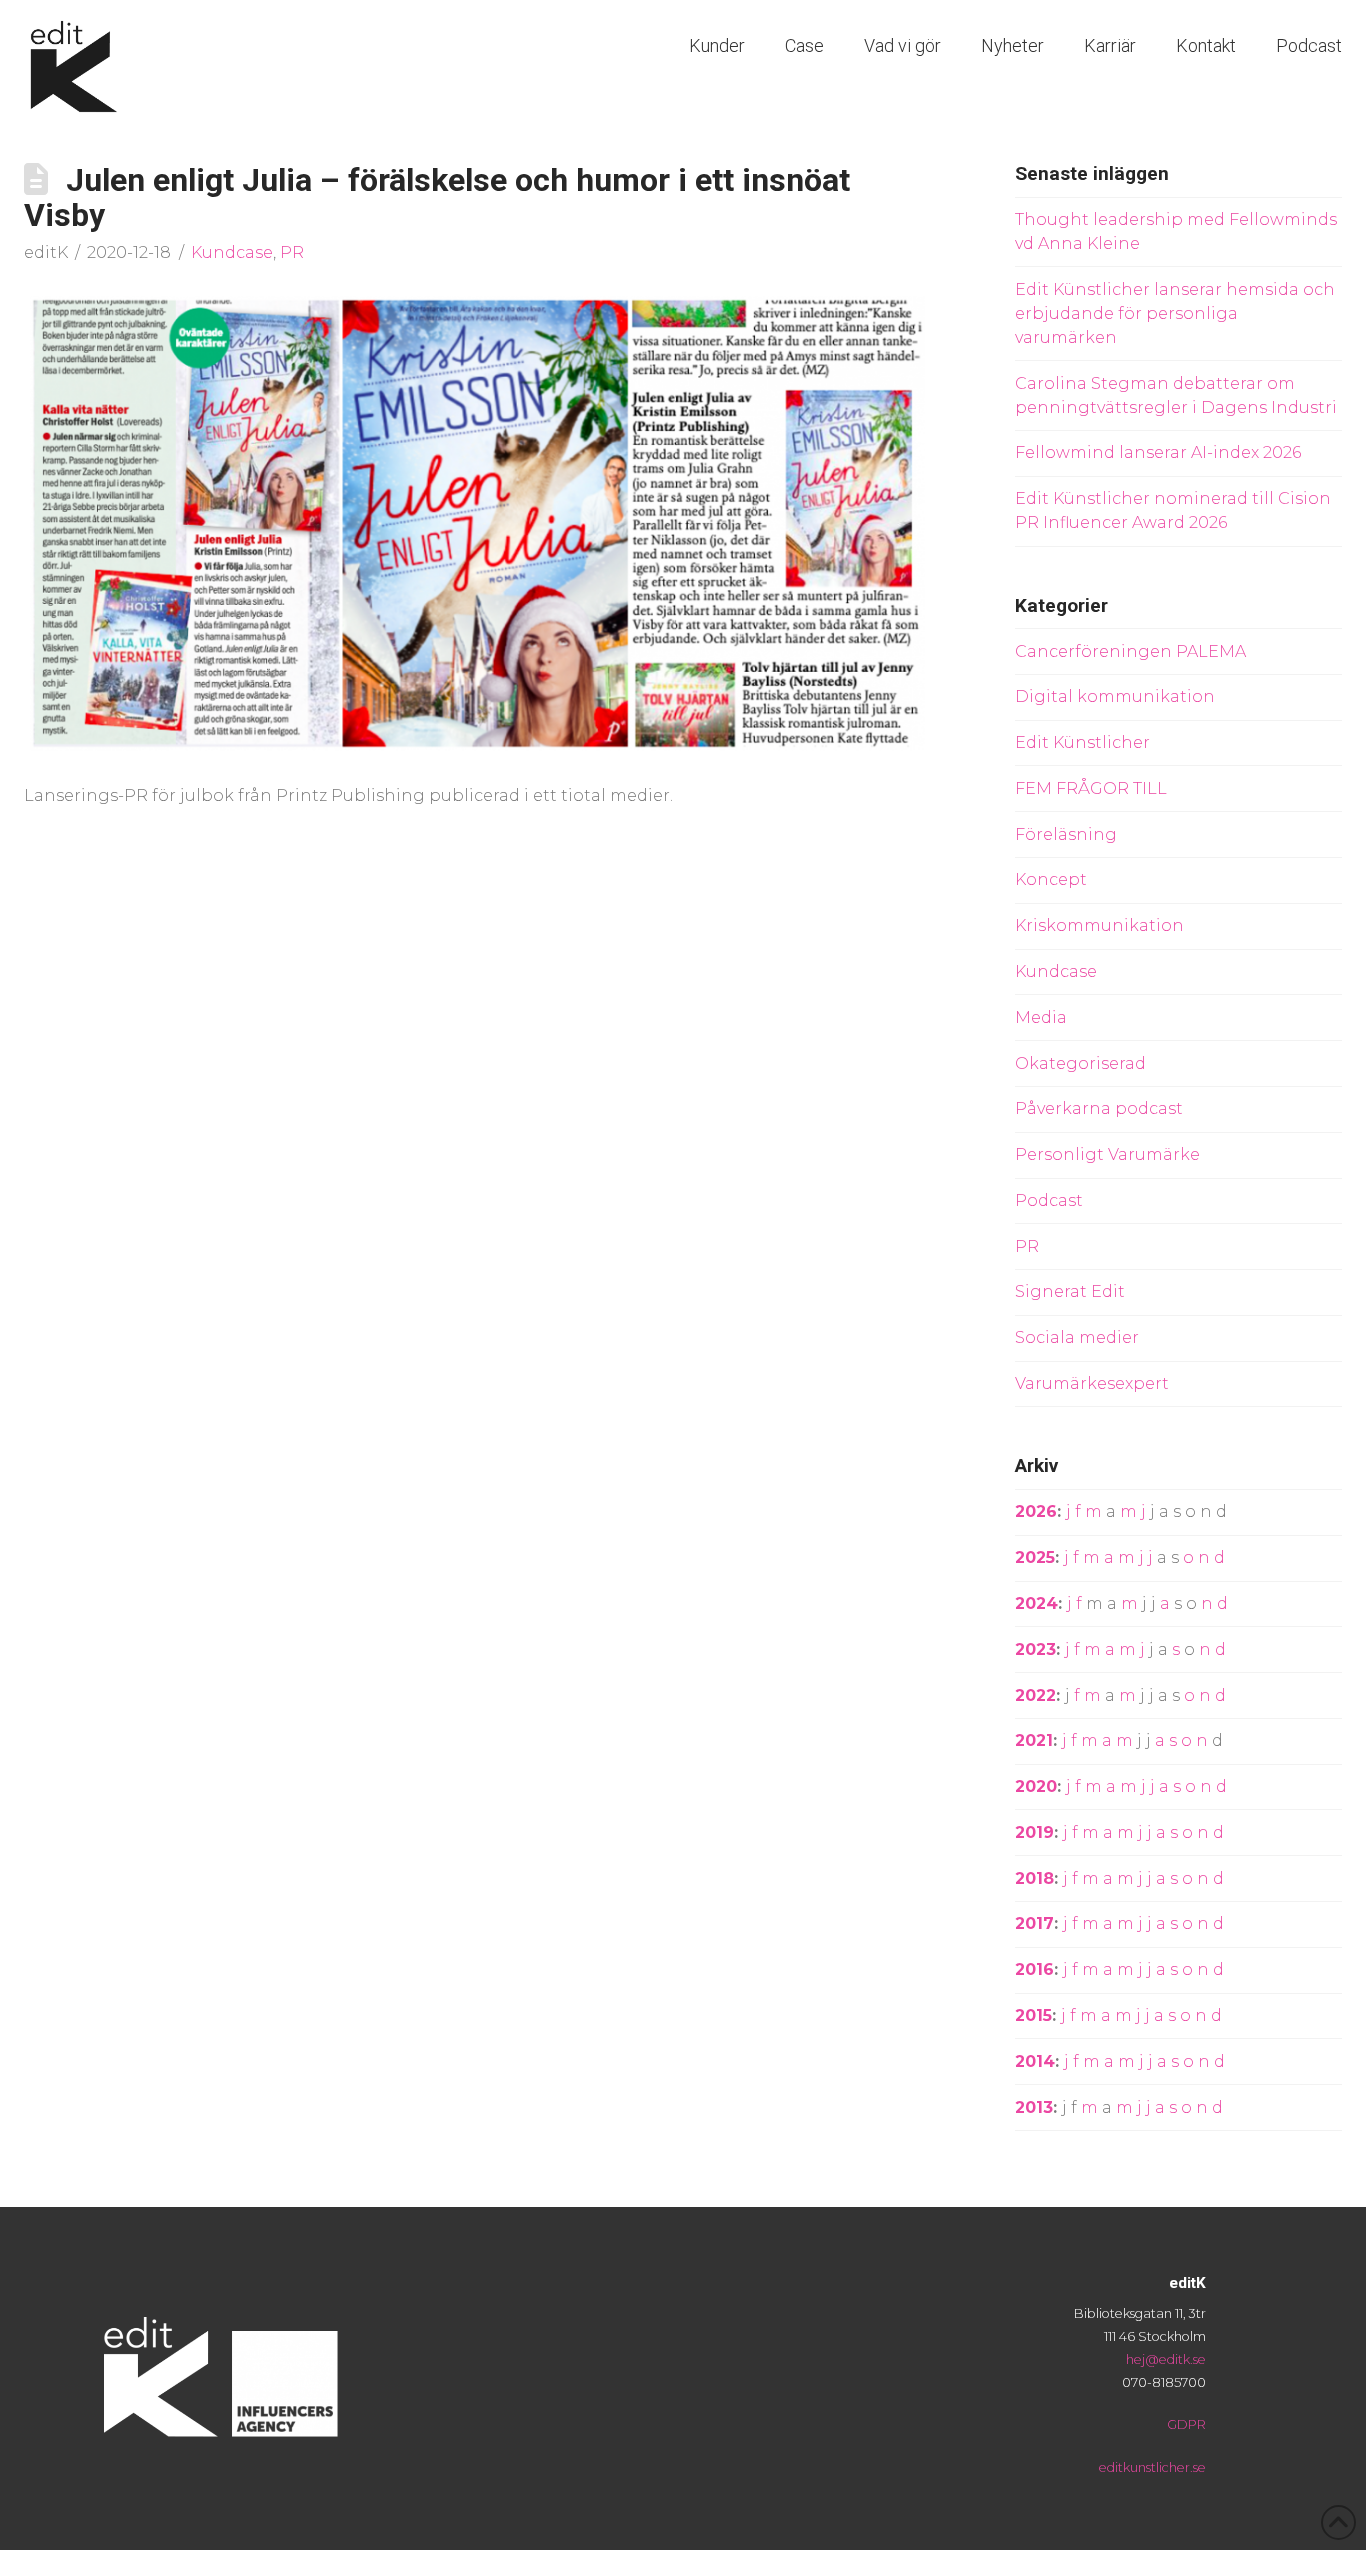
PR (292, 252)
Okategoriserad (1080, 1063)
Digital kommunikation (1115, 696)
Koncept (1051, 879)
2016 (1034, 1969)
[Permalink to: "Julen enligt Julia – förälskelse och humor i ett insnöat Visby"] (477, 523)
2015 (1033, 2015)
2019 (1034, 1832)
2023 (1035, 1649)
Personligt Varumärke (1107, 1154)
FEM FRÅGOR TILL (1091, 788)
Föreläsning (1066, 834)
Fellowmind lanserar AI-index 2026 (1158, 452)
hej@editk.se (1166, 2359)
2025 (1035, 1557)
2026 (1036, 1511)
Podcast (1049, 1200)
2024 (1036, 1603)
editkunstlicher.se (1152, 2467)
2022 (1035, 1695)
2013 (1034, 2107)
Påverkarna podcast (1099, 1108)
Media (1041, 1017)
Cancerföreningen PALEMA (1130, 651)
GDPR (1186, 2424)
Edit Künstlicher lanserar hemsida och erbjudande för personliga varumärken (1175, 313)
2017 (1034, 1923)
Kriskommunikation (1099, 925)
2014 (1035, 2061)
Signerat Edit (1070, 1291)
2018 (1034, 1878)
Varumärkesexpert (1092, 1383)
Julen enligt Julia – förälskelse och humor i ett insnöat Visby (437, 197)
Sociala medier (1077, 1337)
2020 (1036, 1786)
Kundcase (232, 252)
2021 (1034, 1740)
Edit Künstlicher (1082, 742)
